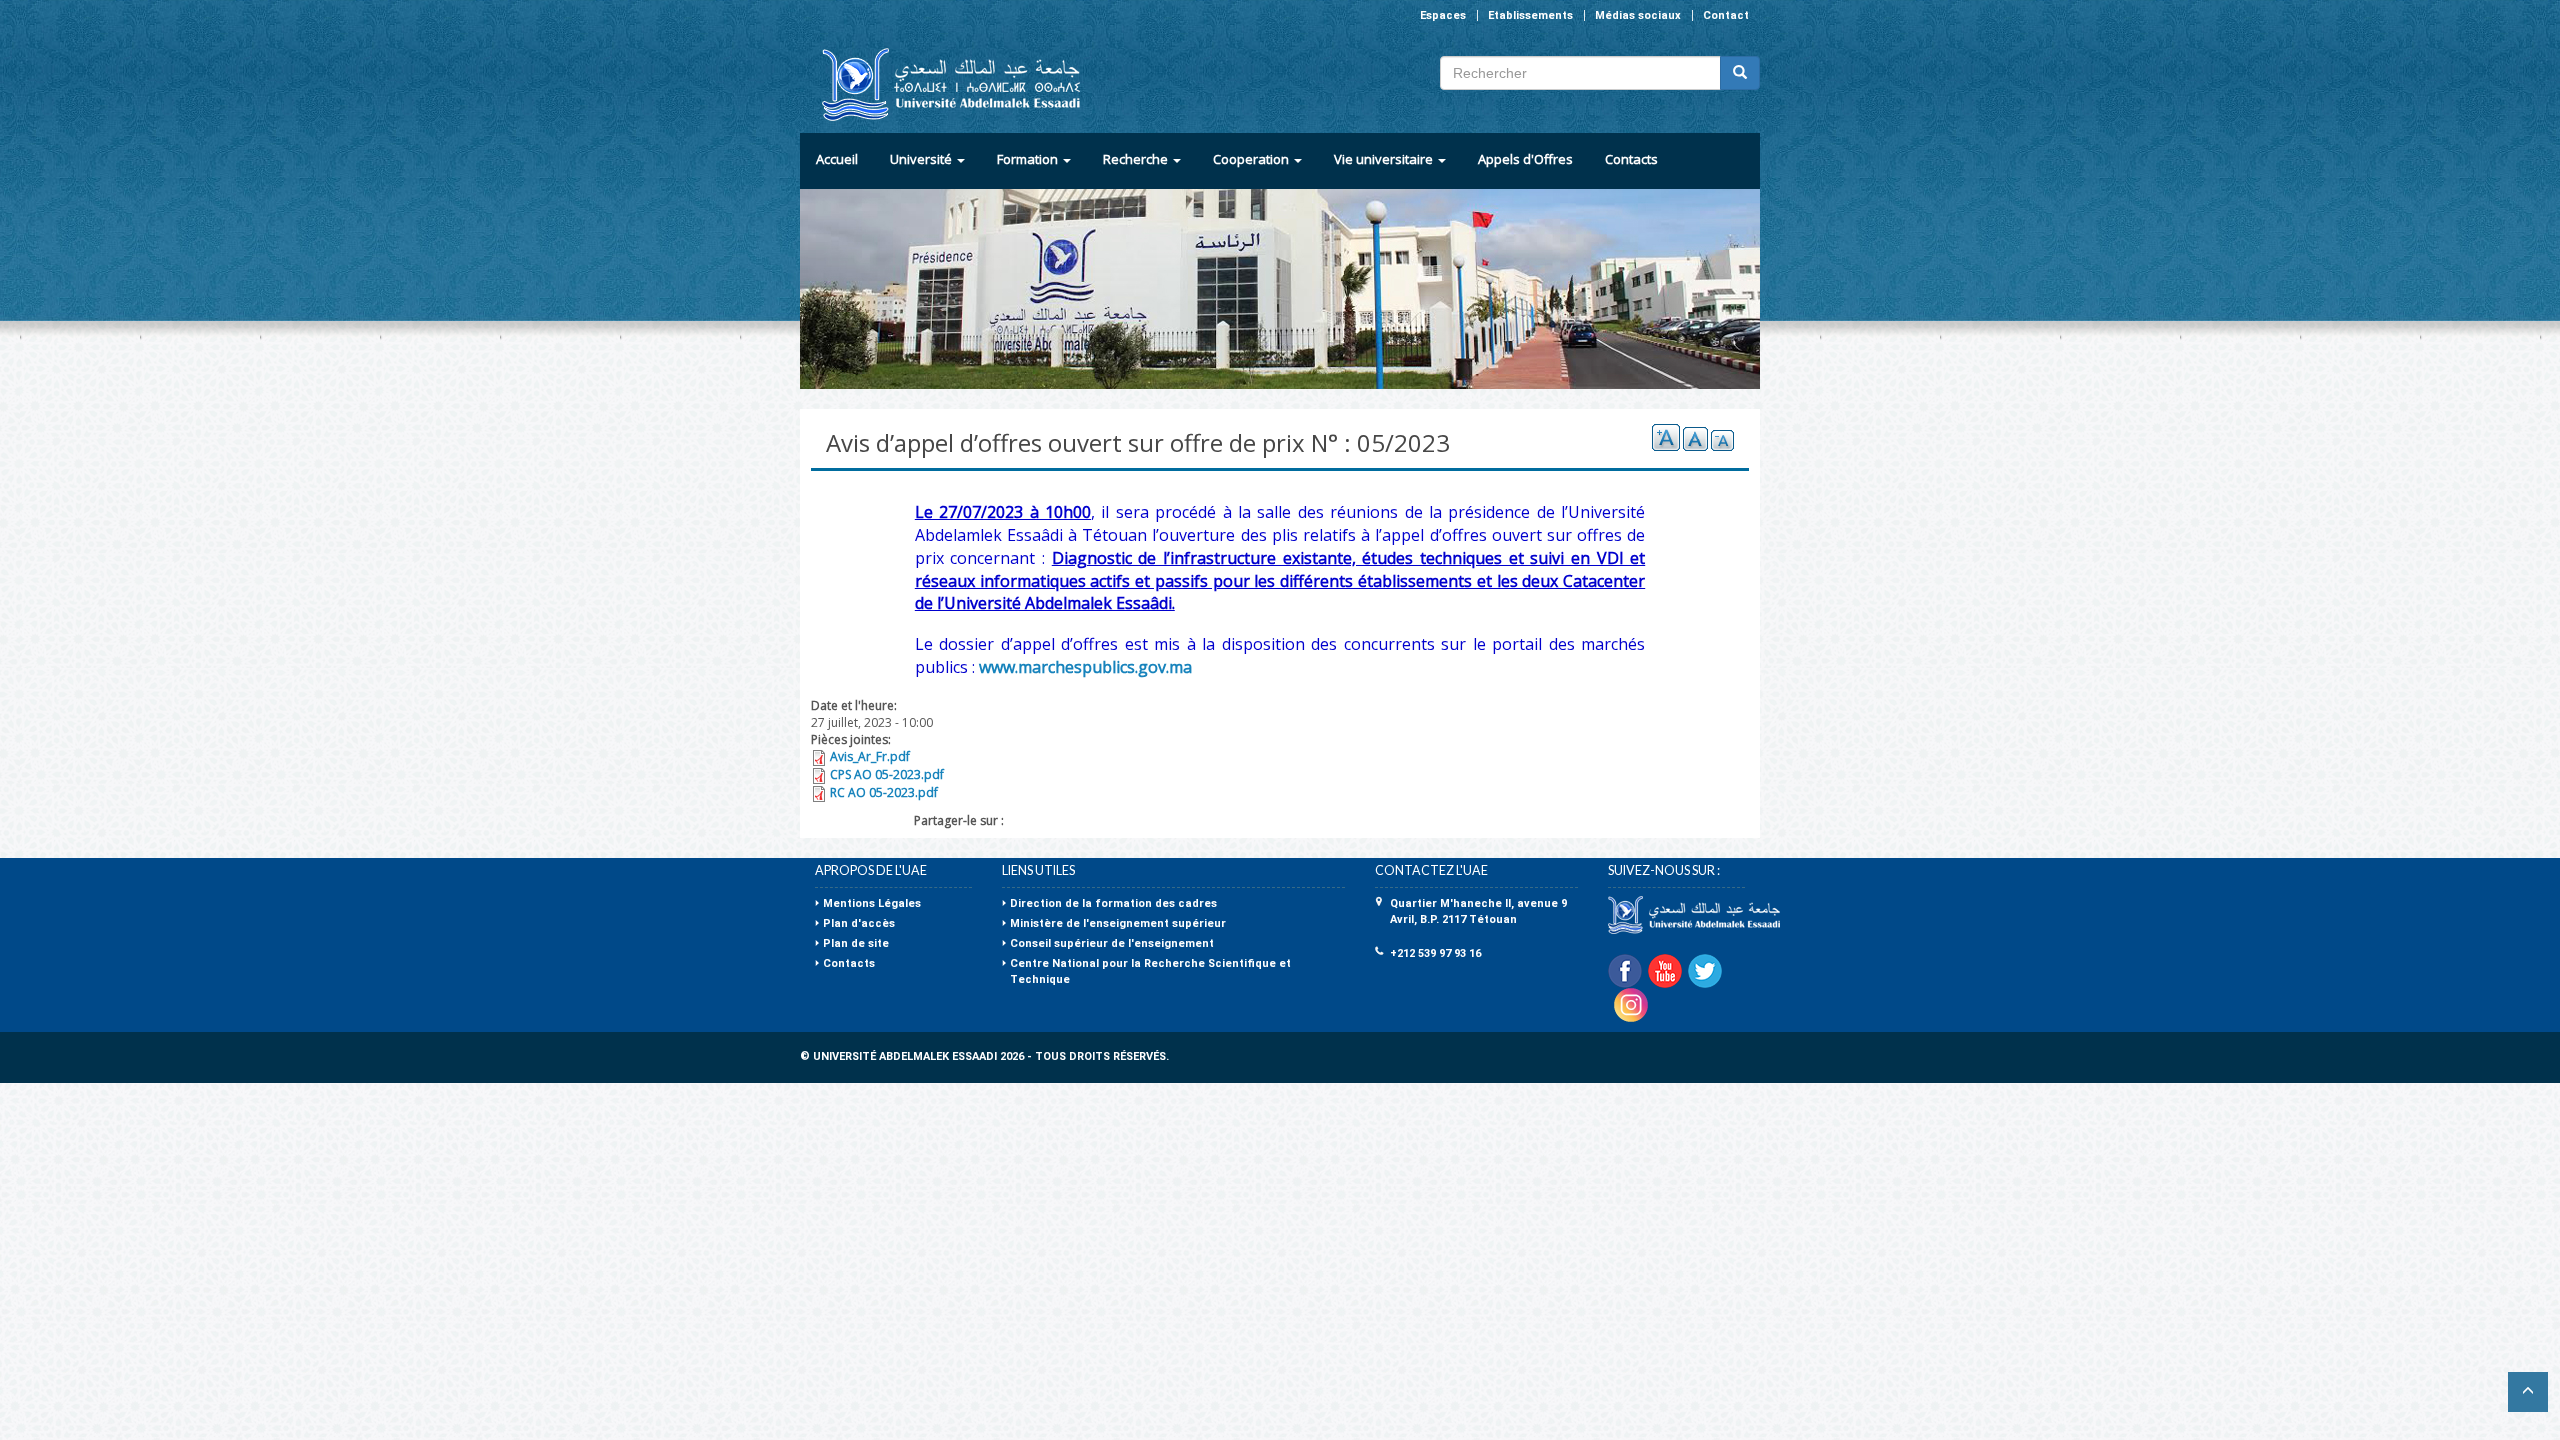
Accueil (837, 159)
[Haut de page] (2528, 1392)
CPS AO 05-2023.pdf (887, 774)
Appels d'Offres (1525, 159)
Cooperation (1252, 159)
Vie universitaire (1385, 159)
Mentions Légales (872, 903)
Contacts (1631, 159)
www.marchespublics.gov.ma (1085, 667)
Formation (1029, 159)
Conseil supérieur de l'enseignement (1112, 943)
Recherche (1137, 159)
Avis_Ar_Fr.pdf (870, 756)
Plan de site (856, 943)
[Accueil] (942, 84)
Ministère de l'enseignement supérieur (1118, 923)
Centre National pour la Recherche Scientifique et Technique (1150, 971)
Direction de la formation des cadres (1113, 903)
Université (922, 159)
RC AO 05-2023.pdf (884, 792)
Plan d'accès (859, 923)
